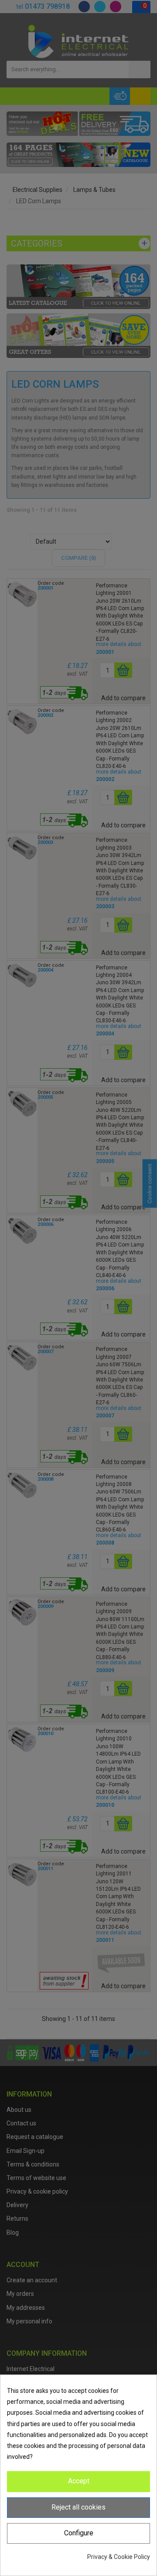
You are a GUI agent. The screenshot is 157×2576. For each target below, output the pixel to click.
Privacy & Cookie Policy (119, 2557)
